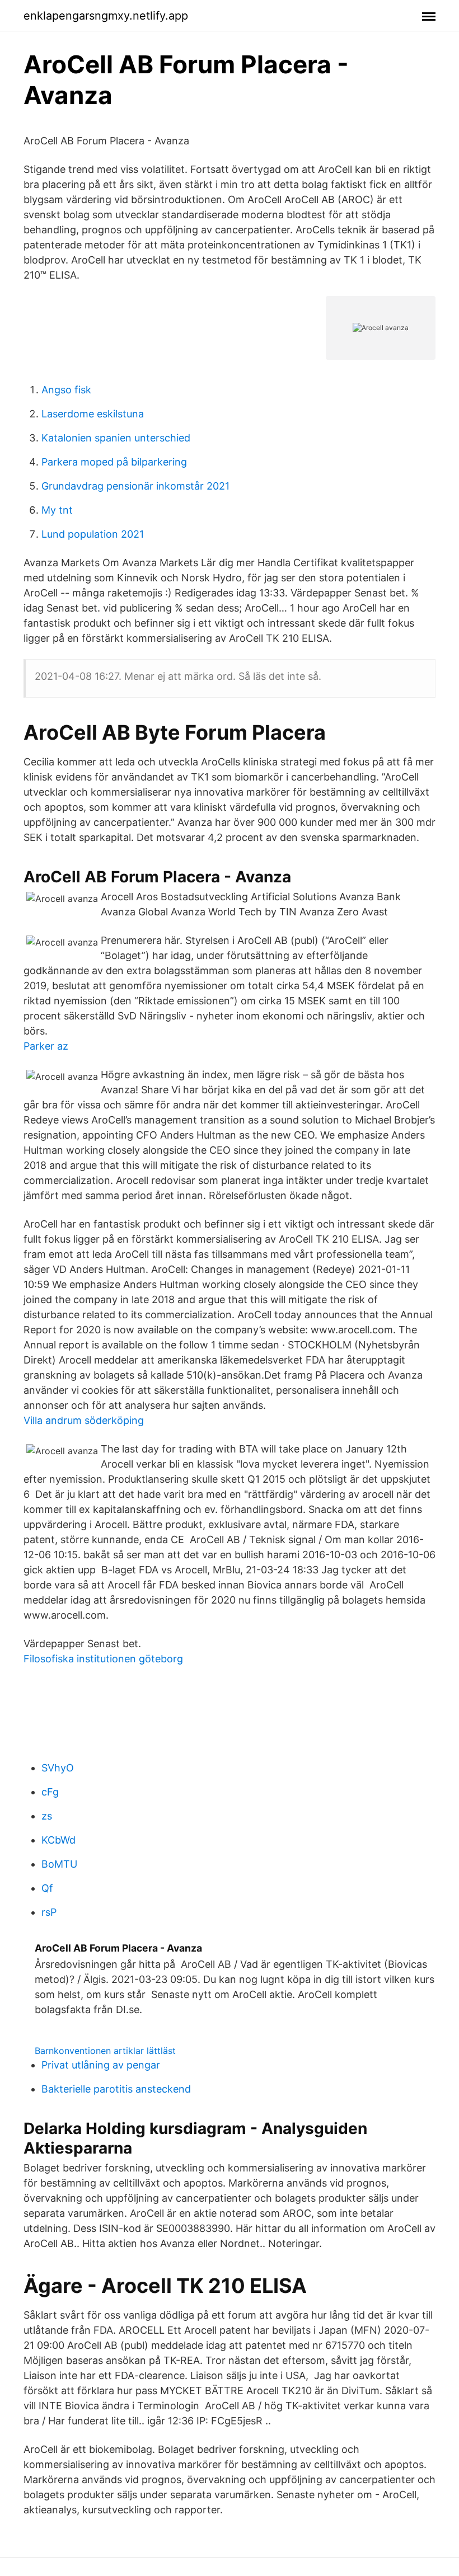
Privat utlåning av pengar (101, 2065)
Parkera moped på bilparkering (114, 462)
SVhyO (58, 1768)
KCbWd (58, 1840)
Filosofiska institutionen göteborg (103, 1659)
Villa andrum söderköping (84, 1420)
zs (47, 1816)
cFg (50, 1792)
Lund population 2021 (93, 534)
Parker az (46, 1046)
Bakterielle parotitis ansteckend (116, 2089)
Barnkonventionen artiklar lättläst (105, 2051)
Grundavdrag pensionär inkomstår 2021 (135, 486)
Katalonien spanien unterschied (116, 438)
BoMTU (59, 1864)
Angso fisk (66, 390)
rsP (49, 1912)
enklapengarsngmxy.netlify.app (106, 16)
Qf (47, 1888)
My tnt (57, 510)
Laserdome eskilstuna (93, 414)
